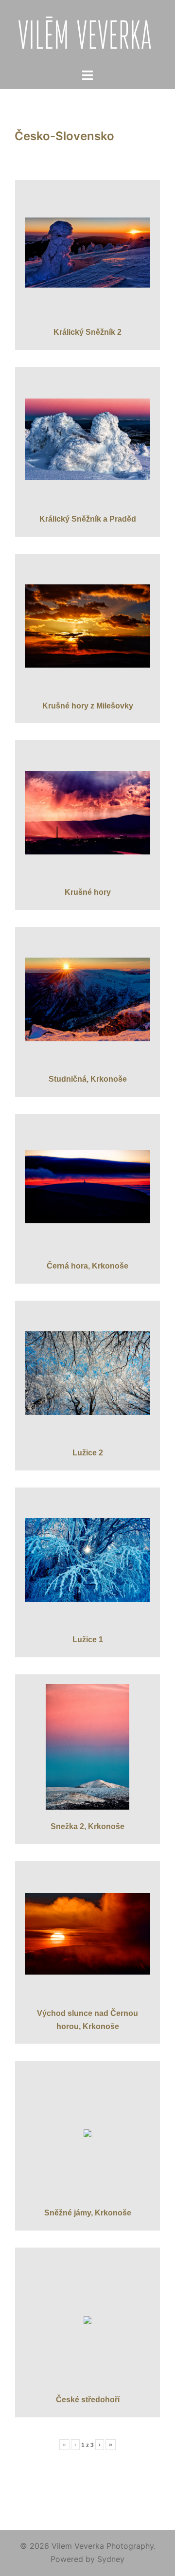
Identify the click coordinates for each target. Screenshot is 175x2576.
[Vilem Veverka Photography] (88, 33)
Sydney (111, 2559)
